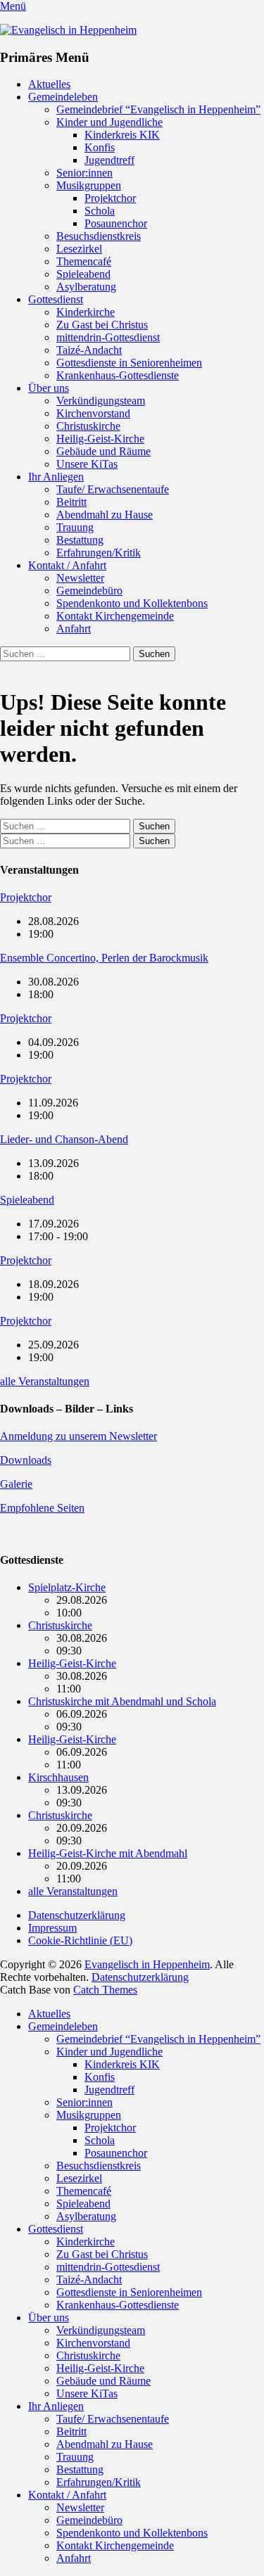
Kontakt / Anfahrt (67, 565)
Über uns (49, 388)
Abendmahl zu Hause (105, 515)
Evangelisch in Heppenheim (147, 1964)
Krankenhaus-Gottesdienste (118, 375)
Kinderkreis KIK (122, 135)
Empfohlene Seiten (42, 1508)
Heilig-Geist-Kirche (100, 439)
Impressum (52, 1928)
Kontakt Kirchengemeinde (115, 616)
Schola (100, 211)
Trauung (75, 527)
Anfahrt (74, 629)
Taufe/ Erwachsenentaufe (113, 489)
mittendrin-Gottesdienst (108, 337)
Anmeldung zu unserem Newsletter (78, 1436)
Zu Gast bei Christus (102, 325)
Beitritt (71, 502)
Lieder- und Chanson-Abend (64, 1139)
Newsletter (80, 578)
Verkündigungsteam (101, 401)
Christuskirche (88, 426)
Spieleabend (83, 274)
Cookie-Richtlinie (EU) (80, 1940)
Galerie (16, 1484)
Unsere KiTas (87, 464)
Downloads (26, 1460)
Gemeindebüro (89, 591)
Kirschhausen (58, 1777)
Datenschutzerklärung (77, 1915)
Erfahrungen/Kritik (99, 553)
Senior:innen (84, 173)
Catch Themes (105, 1990)
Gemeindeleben (63, 97)
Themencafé (84, 261)
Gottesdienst (56, 299)
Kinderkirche (86, 312)
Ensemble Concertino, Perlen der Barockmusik (104, 958)
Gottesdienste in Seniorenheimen (129, 363)
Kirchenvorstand (93, 413)
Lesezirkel (79, 249)
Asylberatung (86, 287)
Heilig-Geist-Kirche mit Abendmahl (108, 1853)
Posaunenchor (116, 223)
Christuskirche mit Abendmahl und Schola (122, 1701)
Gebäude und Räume (103, 451)
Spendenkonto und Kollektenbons (132, 603)
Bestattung (80, 540)
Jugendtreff (109, 160)
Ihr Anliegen (56, 477)
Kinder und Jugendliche (109, 122)
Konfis (100, 147)
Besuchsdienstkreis (99, 236)
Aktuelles (49, 84)
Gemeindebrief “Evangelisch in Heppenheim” (158, 109)
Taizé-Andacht (89, 350)
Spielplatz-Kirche (67, 1587)
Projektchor (110, 198)
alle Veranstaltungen (45, 1381)
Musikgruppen (89, 185)
